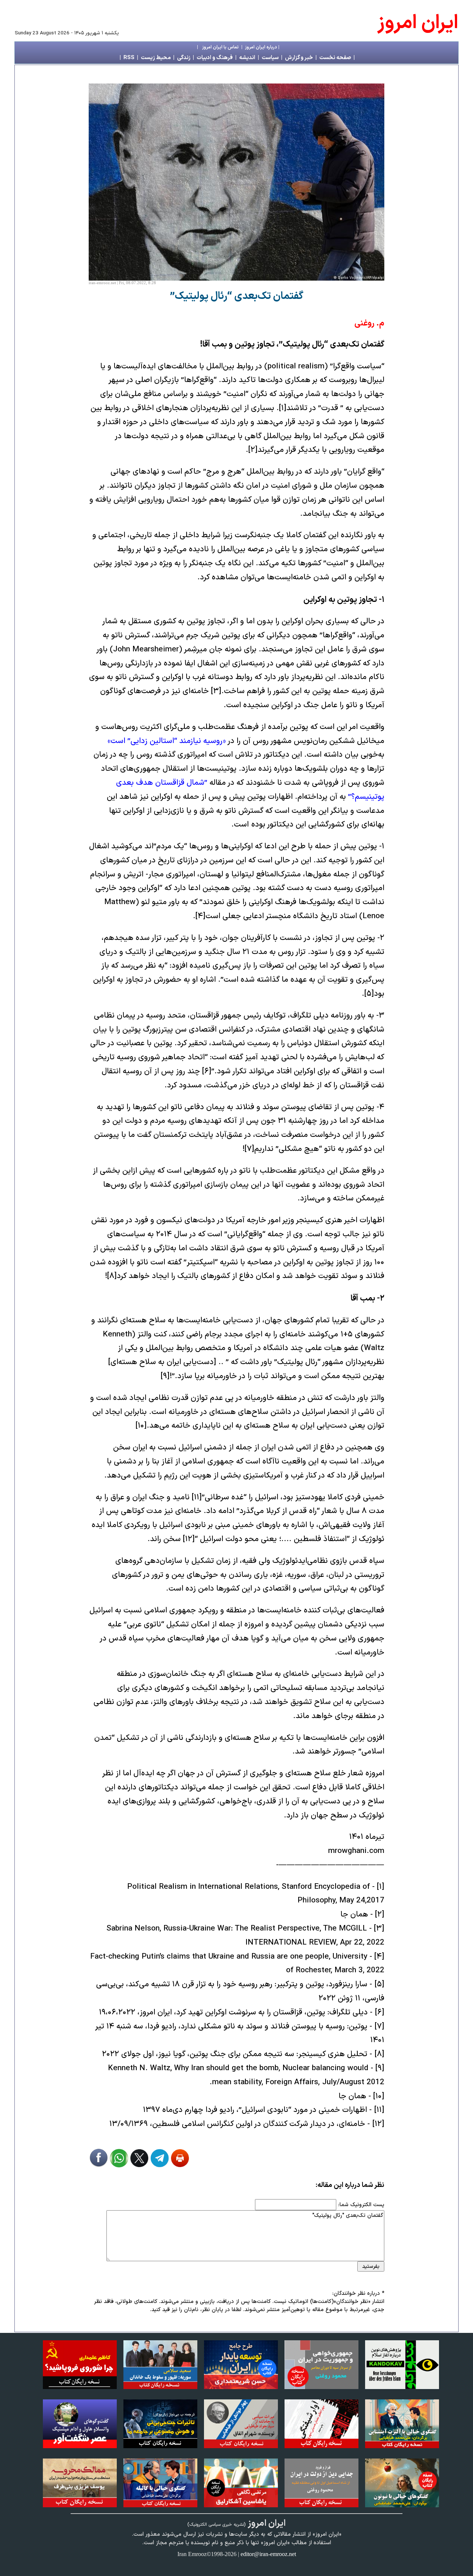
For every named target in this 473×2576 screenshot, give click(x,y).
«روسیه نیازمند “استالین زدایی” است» (167, 741)
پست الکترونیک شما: (361, 2205)
